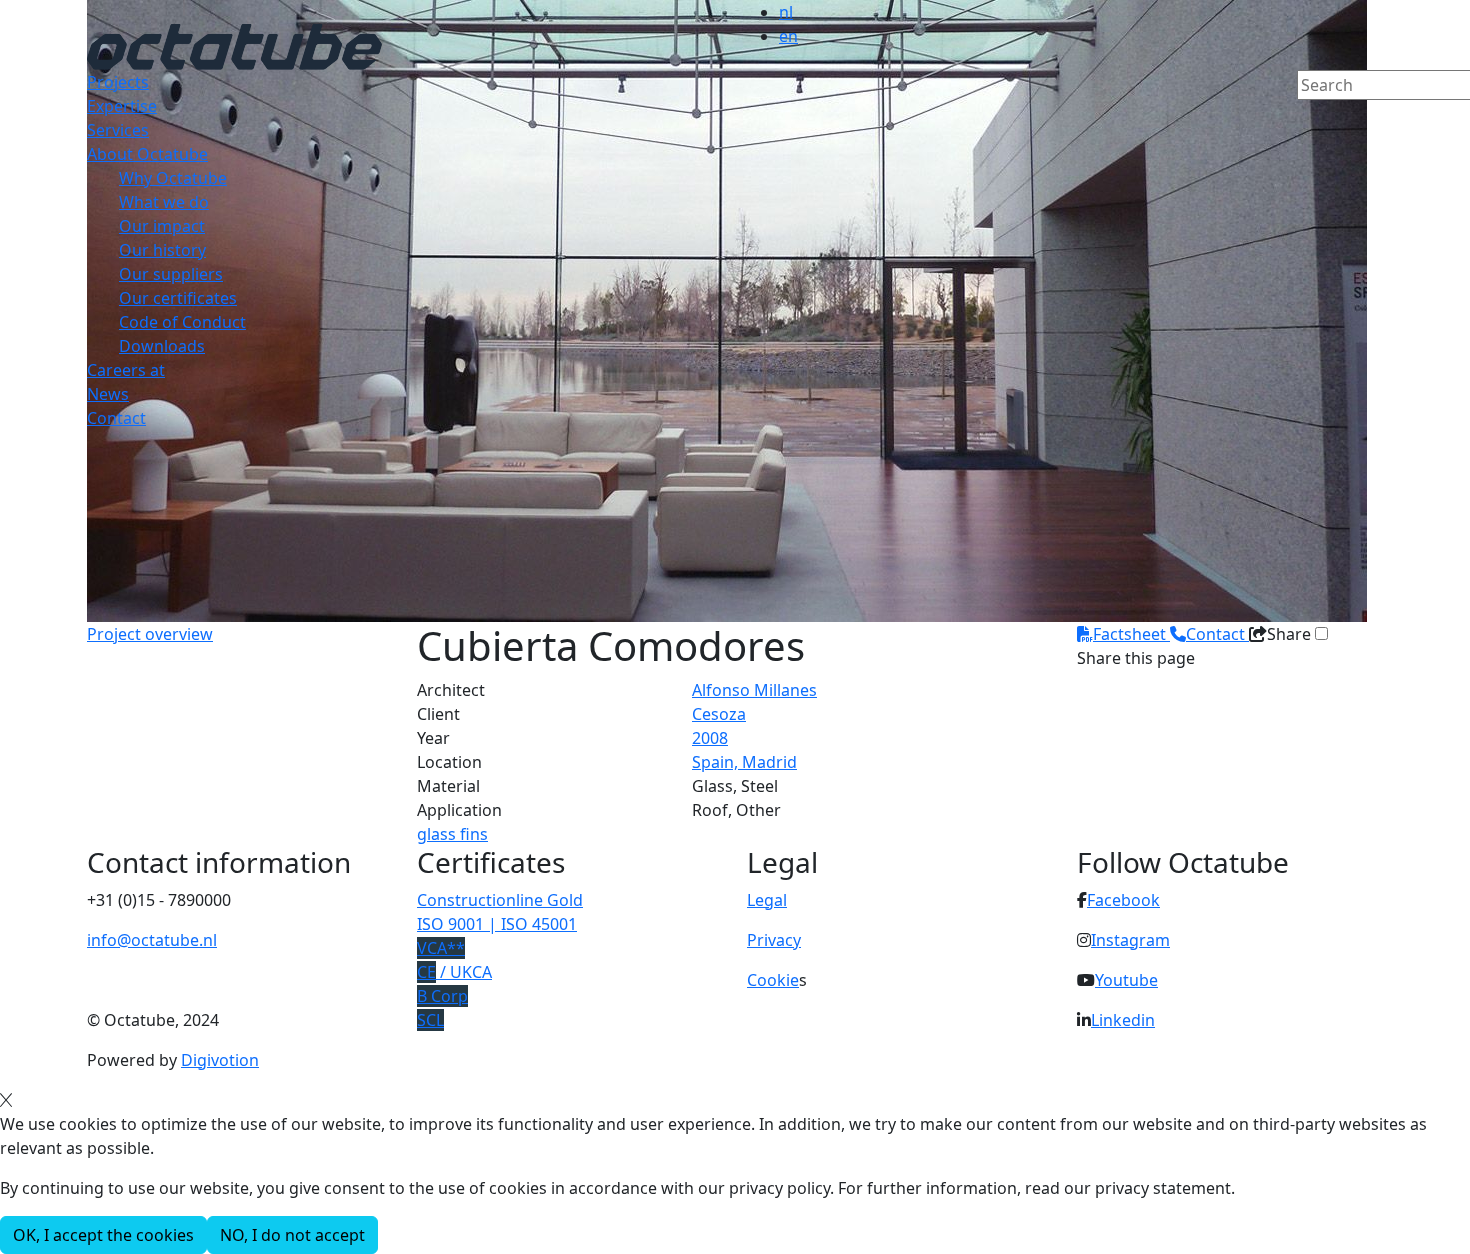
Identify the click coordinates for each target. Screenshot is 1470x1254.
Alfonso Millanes (754, 690)
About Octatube (147, 154)
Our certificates (178, 298)
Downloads (162, 346)
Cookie (773, 980)
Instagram (1130, 940)
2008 (710, 738)
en (788, 36)
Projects (118, 82)
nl (786, 12)
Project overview (150, 634)
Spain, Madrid (744, 762)
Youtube (1126, 980)
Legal (767, 900)
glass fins (452, 834)
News (108, 394)
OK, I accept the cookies (103, 1235)
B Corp (442, 996)
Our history (162, 250)
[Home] (234, 45)
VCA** (441, 948)
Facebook (1123, 900)
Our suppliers (171, 274)
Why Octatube (173, 178)
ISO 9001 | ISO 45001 (497, 924)
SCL (430, 1020)
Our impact (162, 226)
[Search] (1310, 119)
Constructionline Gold (500, 900)
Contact (116, 418)
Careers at (126, 370)
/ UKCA (454, 972)
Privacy (774, 940)
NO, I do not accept (292, 1235)
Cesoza (719, 714)
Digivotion (220, 1060)
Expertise (122, 106)
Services (118, 130)
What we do (164, 202)
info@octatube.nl (152, 940)
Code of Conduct (182, 322)
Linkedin (1123, 1020)
